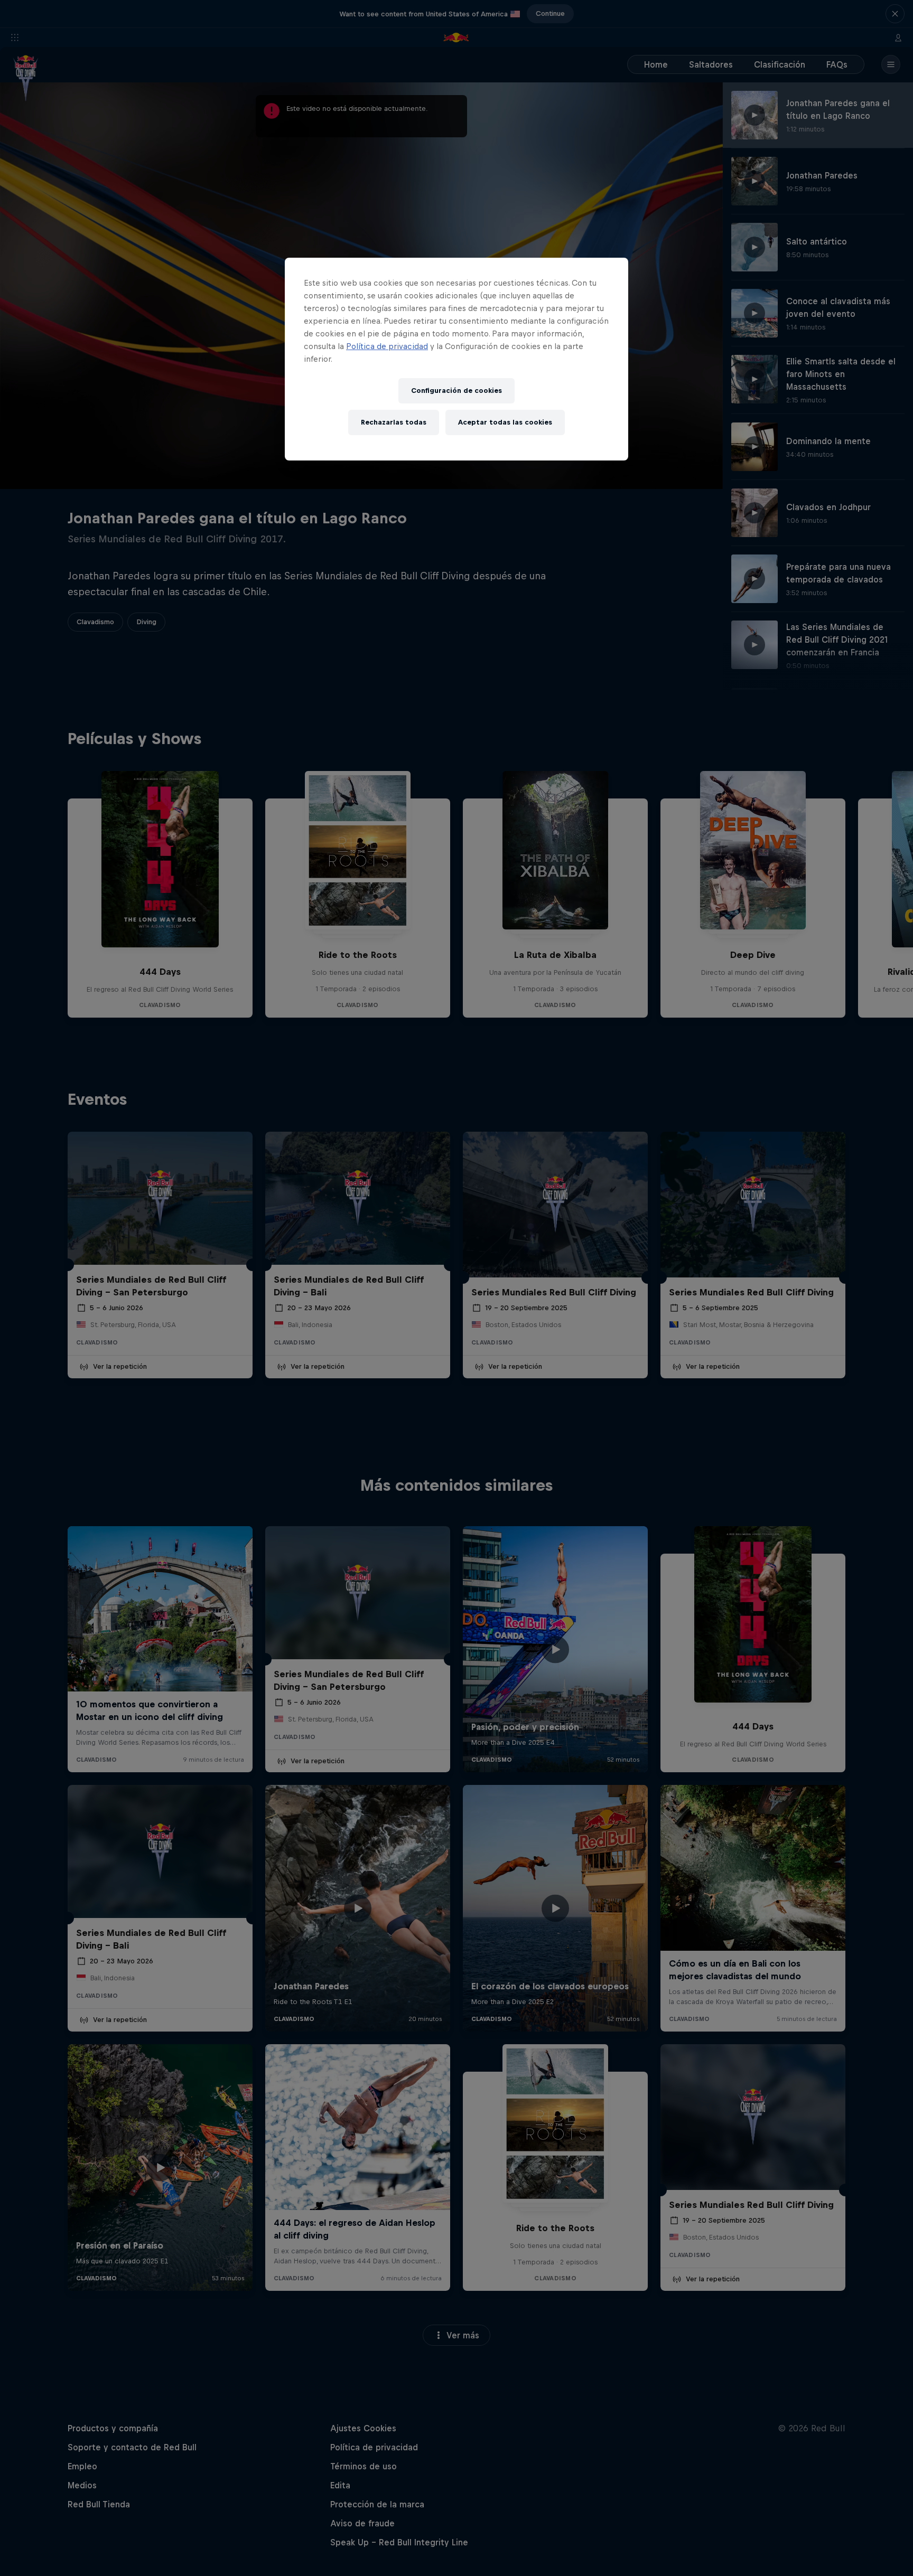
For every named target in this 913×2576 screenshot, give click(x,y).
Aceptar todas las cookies (505, 422)
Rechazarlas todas (394, 422)
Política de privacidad (387, 346)
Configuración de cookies (456, 391)
